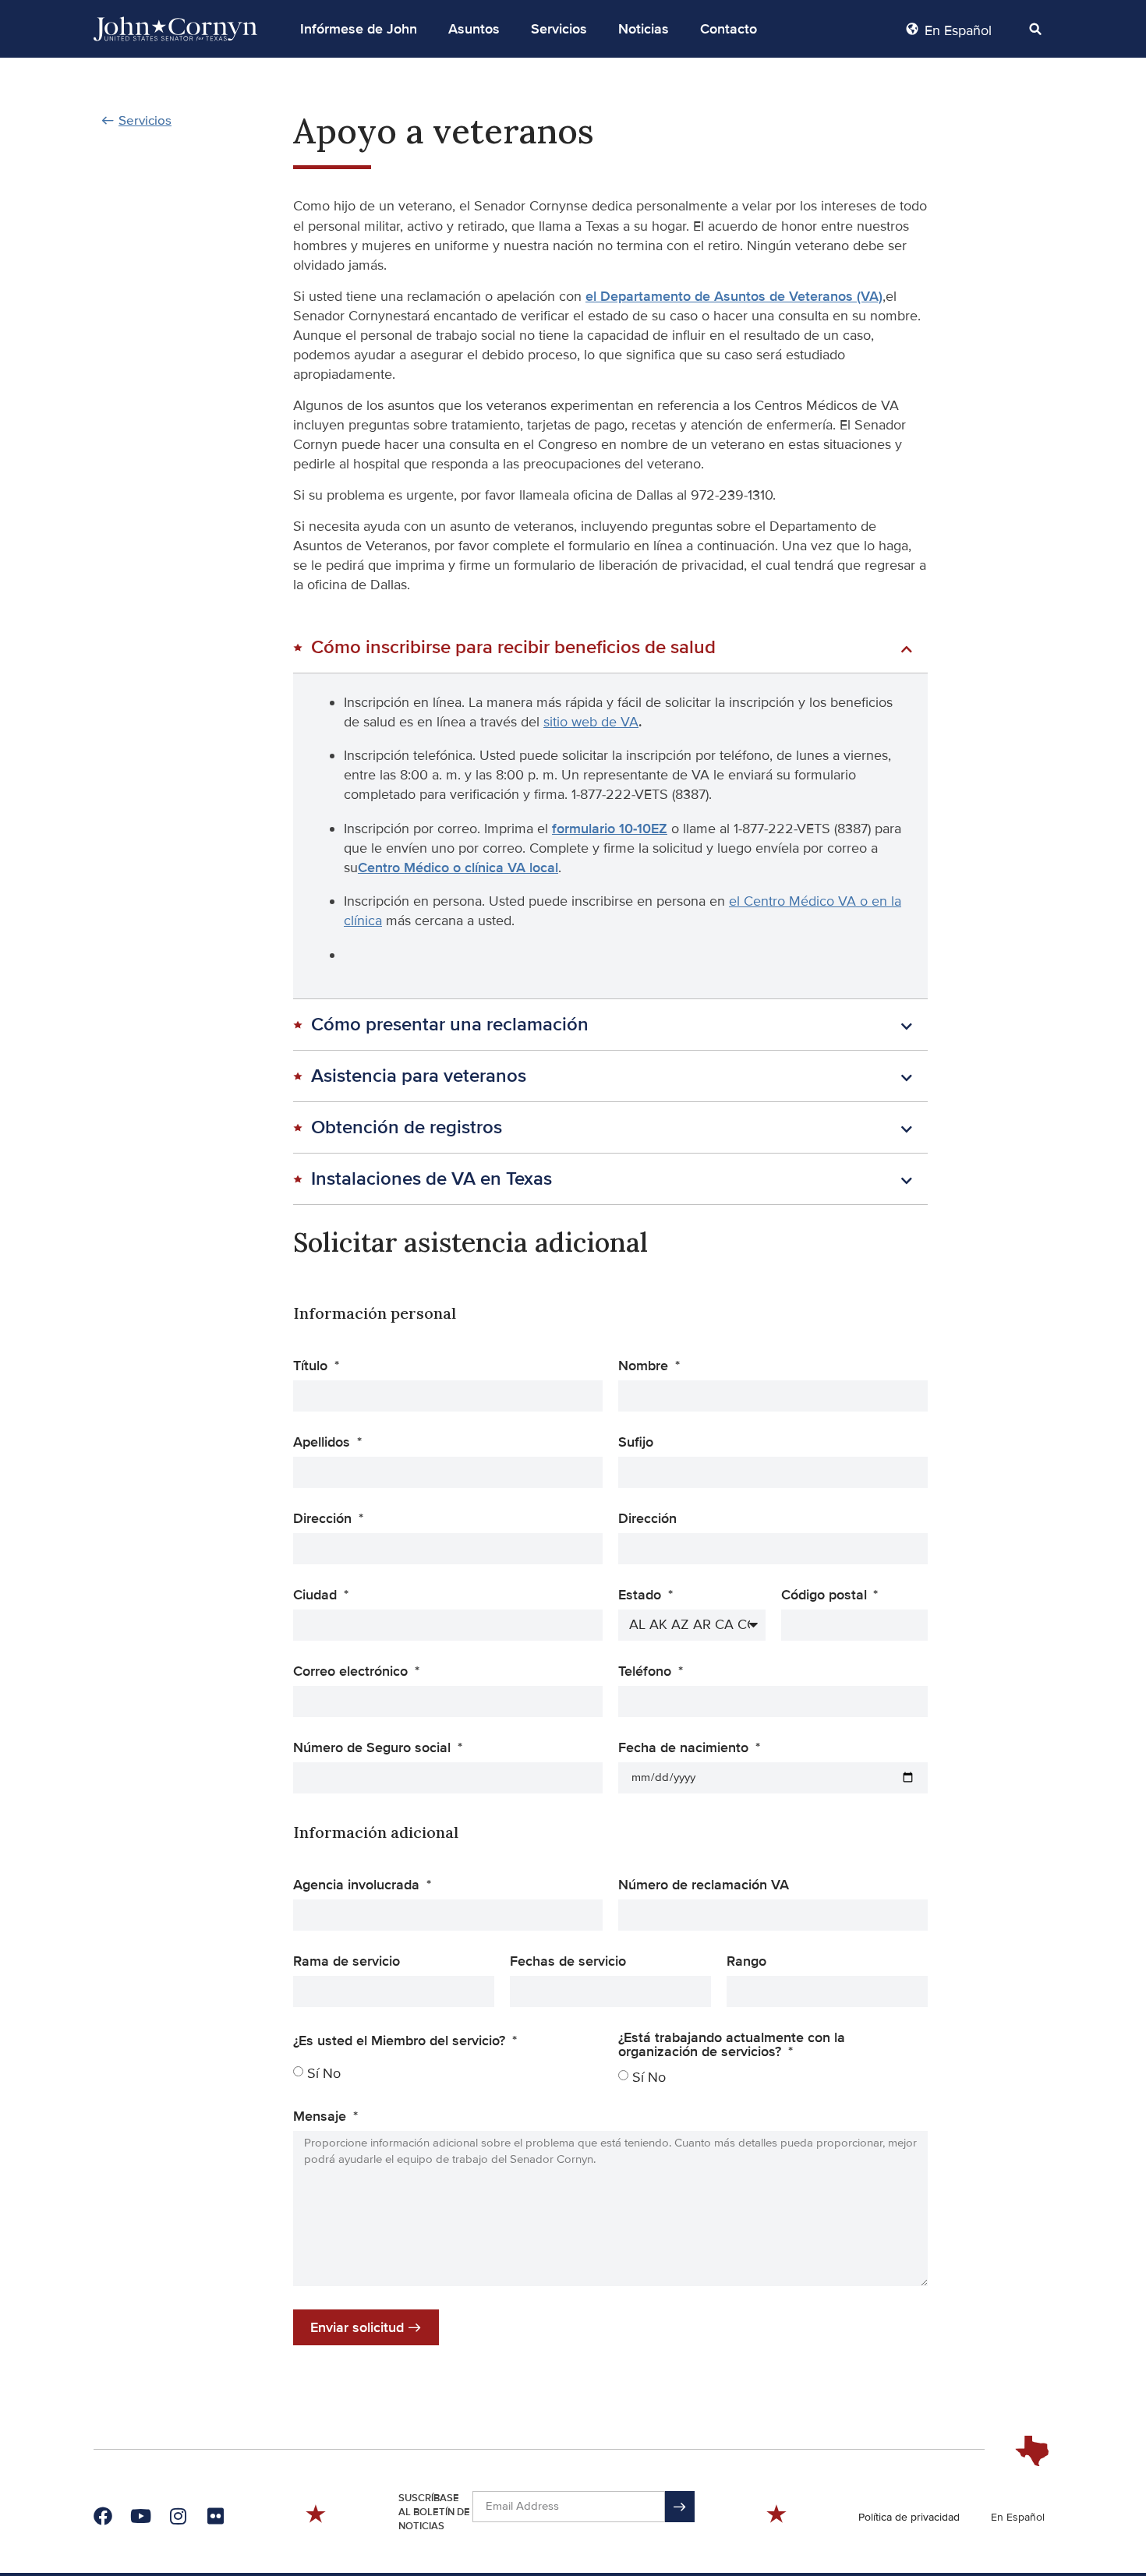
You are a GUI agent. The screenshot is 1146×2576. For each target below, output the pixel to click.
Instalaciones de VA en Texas (432, 1179)
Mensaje (322, 2117)
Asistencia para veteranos (419, 1076)
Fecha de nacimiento (685, 1748)
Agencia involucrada (358, 1885)
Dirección (324, 1519)
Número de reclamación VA (704, 1885)
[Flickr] (215, 2516)
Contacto (729, 29)
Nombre (645, 1366)
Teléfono (647, 1672)
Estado (642, 1595)
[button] (359, 29)
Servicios (559, 29)
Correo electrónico (352, 1672)
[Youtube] (140, 2516)
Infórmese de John (359, 29)
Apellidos (324, 1443)
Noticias (644, 29)
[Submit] (680, 2507)
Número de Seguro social (374, 1748)
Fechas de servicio (568, 1962)
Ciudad (317, 1595)
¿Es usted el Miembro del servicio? (401, 2041)
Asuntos (474, 29)
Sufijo (636, 1443)
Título (312, 1366)
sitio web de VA (591, 722)
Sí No (324, 2073)
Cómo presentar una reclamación (450, 1025)
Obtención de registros (407, 1127)
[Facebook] (103, 2516)
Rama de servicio (347, 1962)
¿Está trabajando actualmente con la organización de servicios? (732, 2045)
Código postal (826, 1595)
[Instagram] (178, 2516)
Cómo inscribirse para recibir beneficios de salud (513, 647)
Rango (746, 1962)
